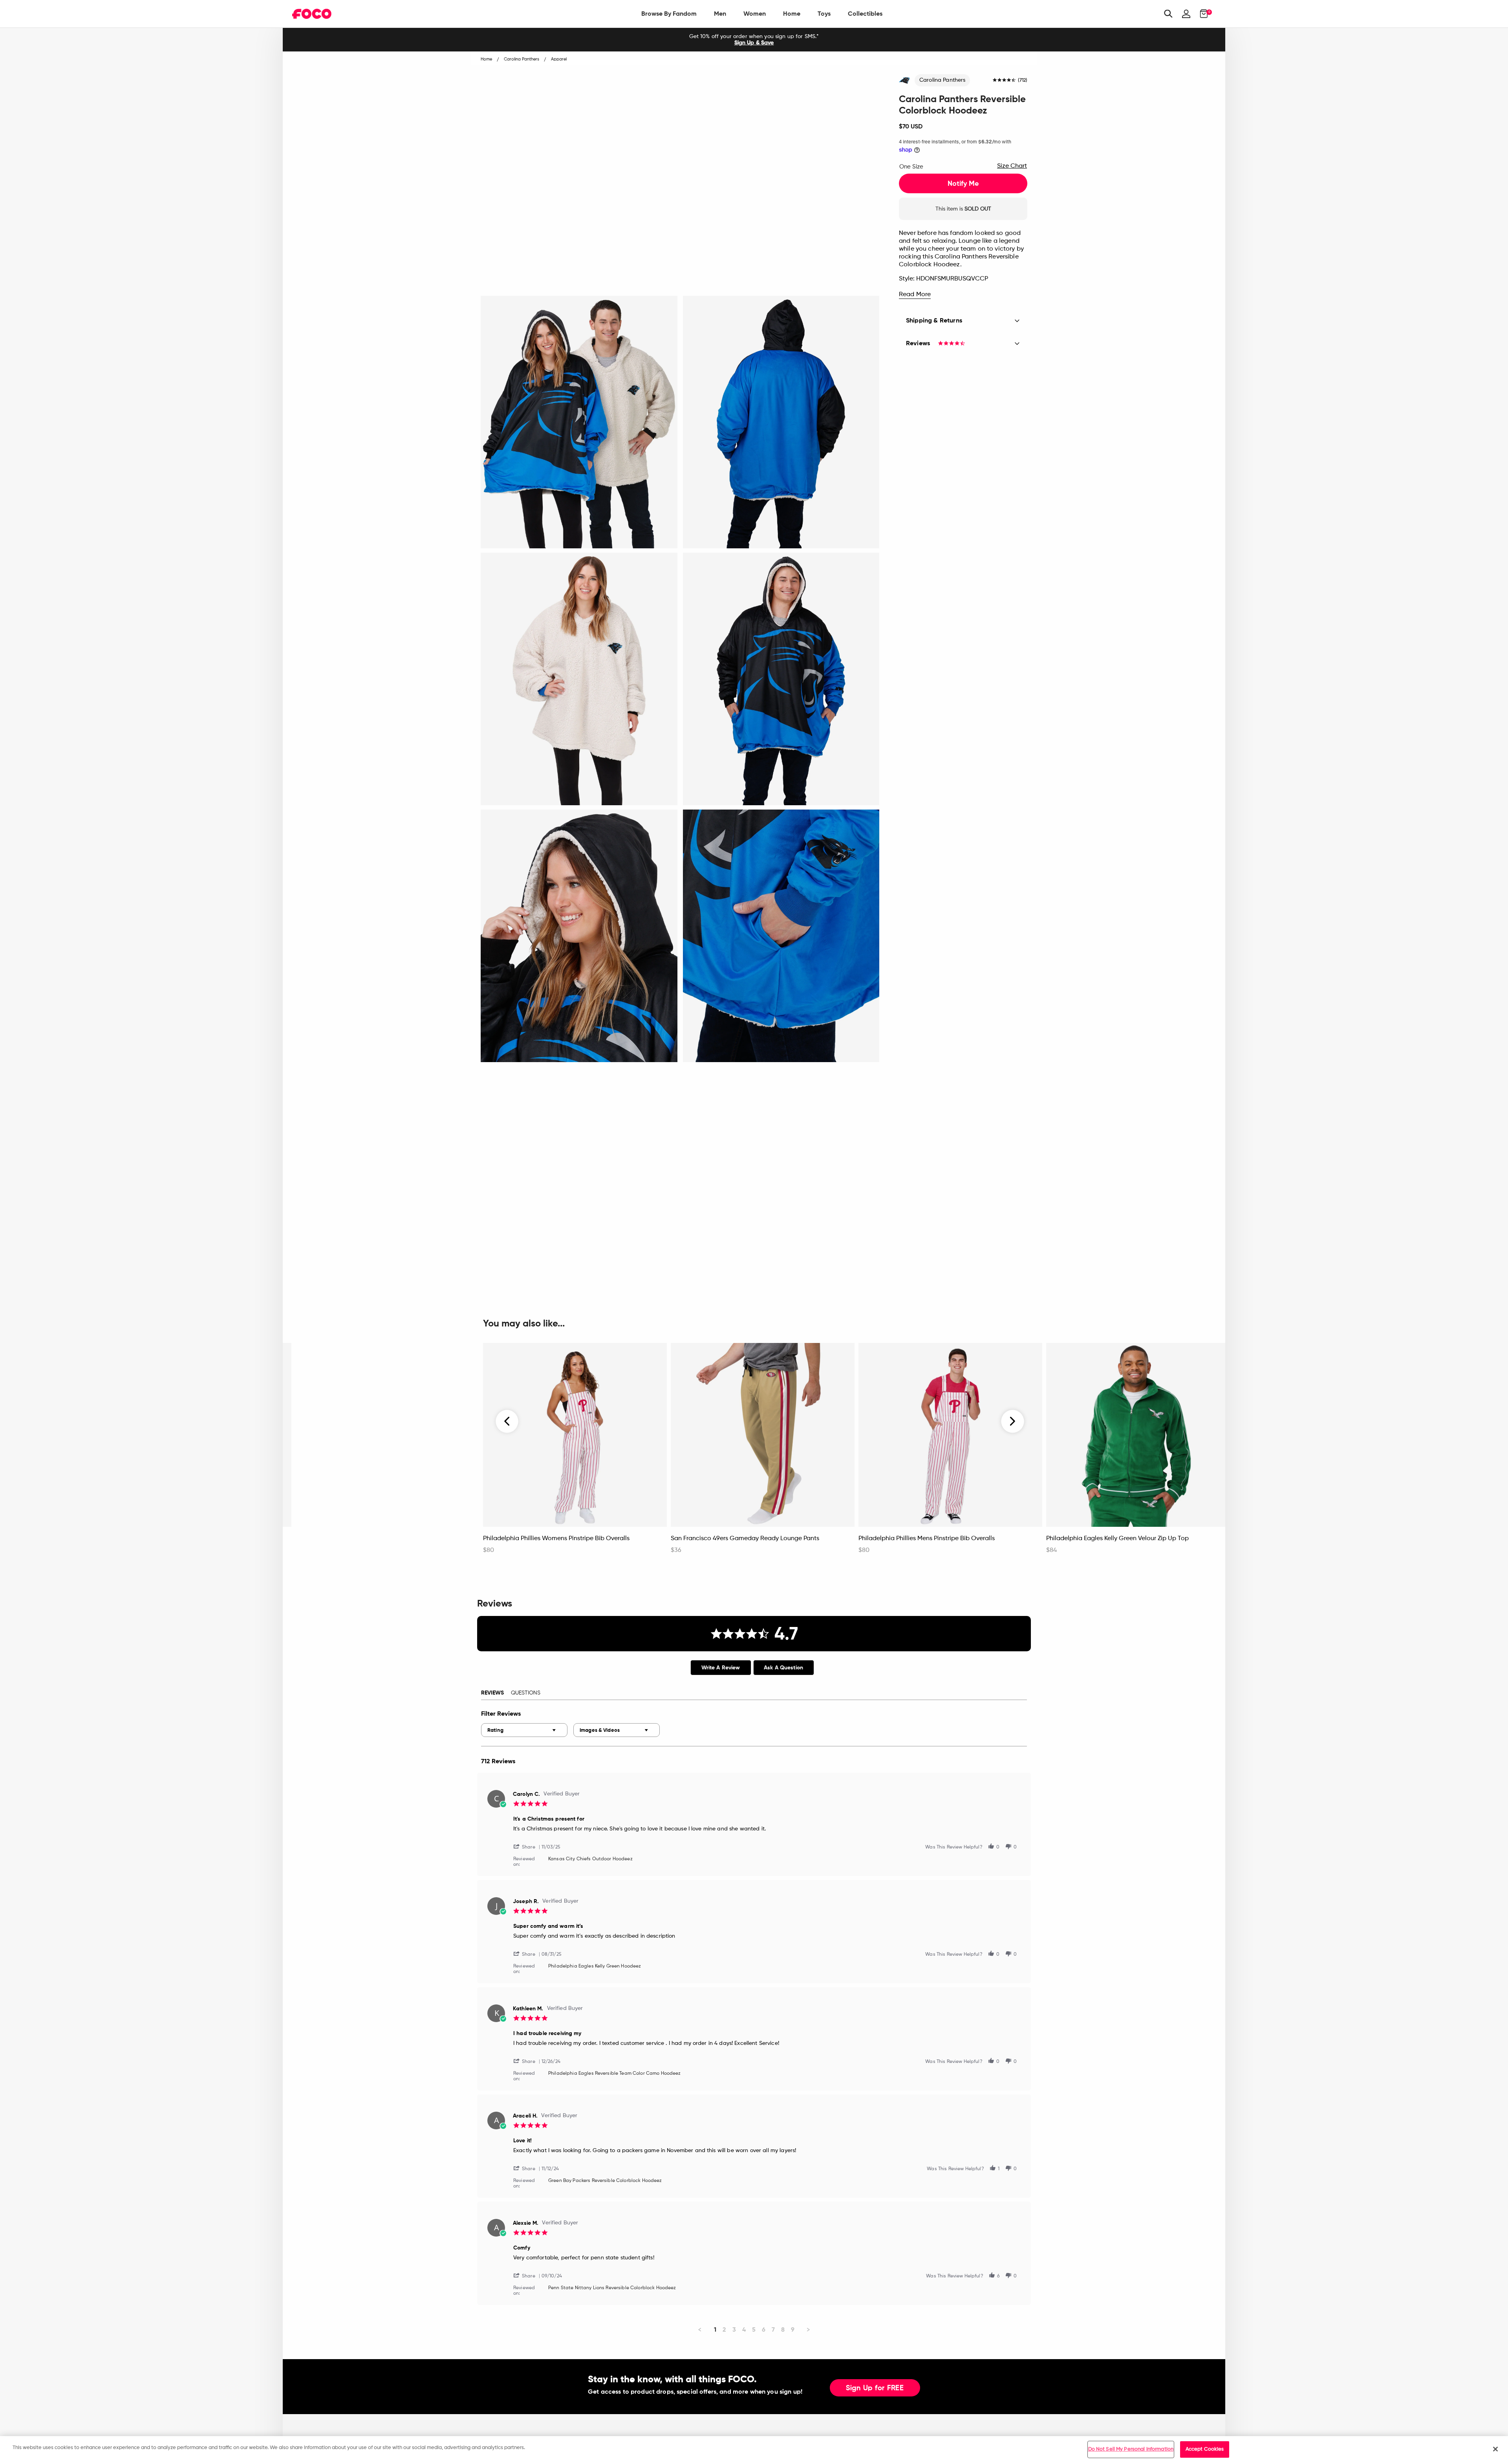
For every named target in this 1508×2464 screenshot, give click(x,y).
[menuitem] (669, 14)
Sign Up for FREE (875, 2388)
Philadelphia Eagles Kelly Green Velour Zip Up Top (1117, 1539)
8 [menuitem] (783, 2329)
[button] (527, 1846)
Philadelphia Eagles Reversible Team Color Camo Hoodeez (615, 2074)
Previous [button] (507, 1421)
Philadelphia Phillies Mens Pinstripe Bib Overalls (927, 1539)
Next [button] (1013, 1421)
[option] (754, 40)
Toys (824, 14)
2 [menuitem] (724, 2329)
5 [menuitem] (754, 2329)
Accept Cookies (1205, 2449)
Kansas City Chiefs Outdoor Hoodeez (590, 1859)
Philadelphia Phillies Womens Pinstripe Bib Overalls (556, 1539)
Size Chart (1012, 166)
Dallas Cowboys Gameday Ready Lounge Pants (364, 1539)
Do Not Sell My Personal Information (1131, 2449)
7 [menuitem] (773, 2329)
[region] (754, 2450)
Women (755, 14)
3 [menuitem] (734, 2329)
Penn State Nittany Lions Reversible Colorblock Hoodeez (612, 2288)
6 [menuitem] (764, 2329)
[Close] (1495, 2449)
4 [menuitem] (744, 2329)
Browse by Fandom (669, 14)
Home (792, 14)
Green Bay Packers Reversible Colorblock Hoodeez (605, 2181)
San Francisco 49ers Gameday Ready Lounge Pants (745, 1539)
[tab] (721, 1668)
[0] (1201, 14)
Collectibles (865, 14)
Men (720, 14)
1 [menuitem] (715, 2329)
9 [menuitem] (793, 2329)
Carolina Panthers (942, 80)
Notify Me (963, 183)
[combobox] (524, 1730)
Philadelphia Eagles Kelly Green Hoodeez (595, 1966)
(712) (1023, 81)
